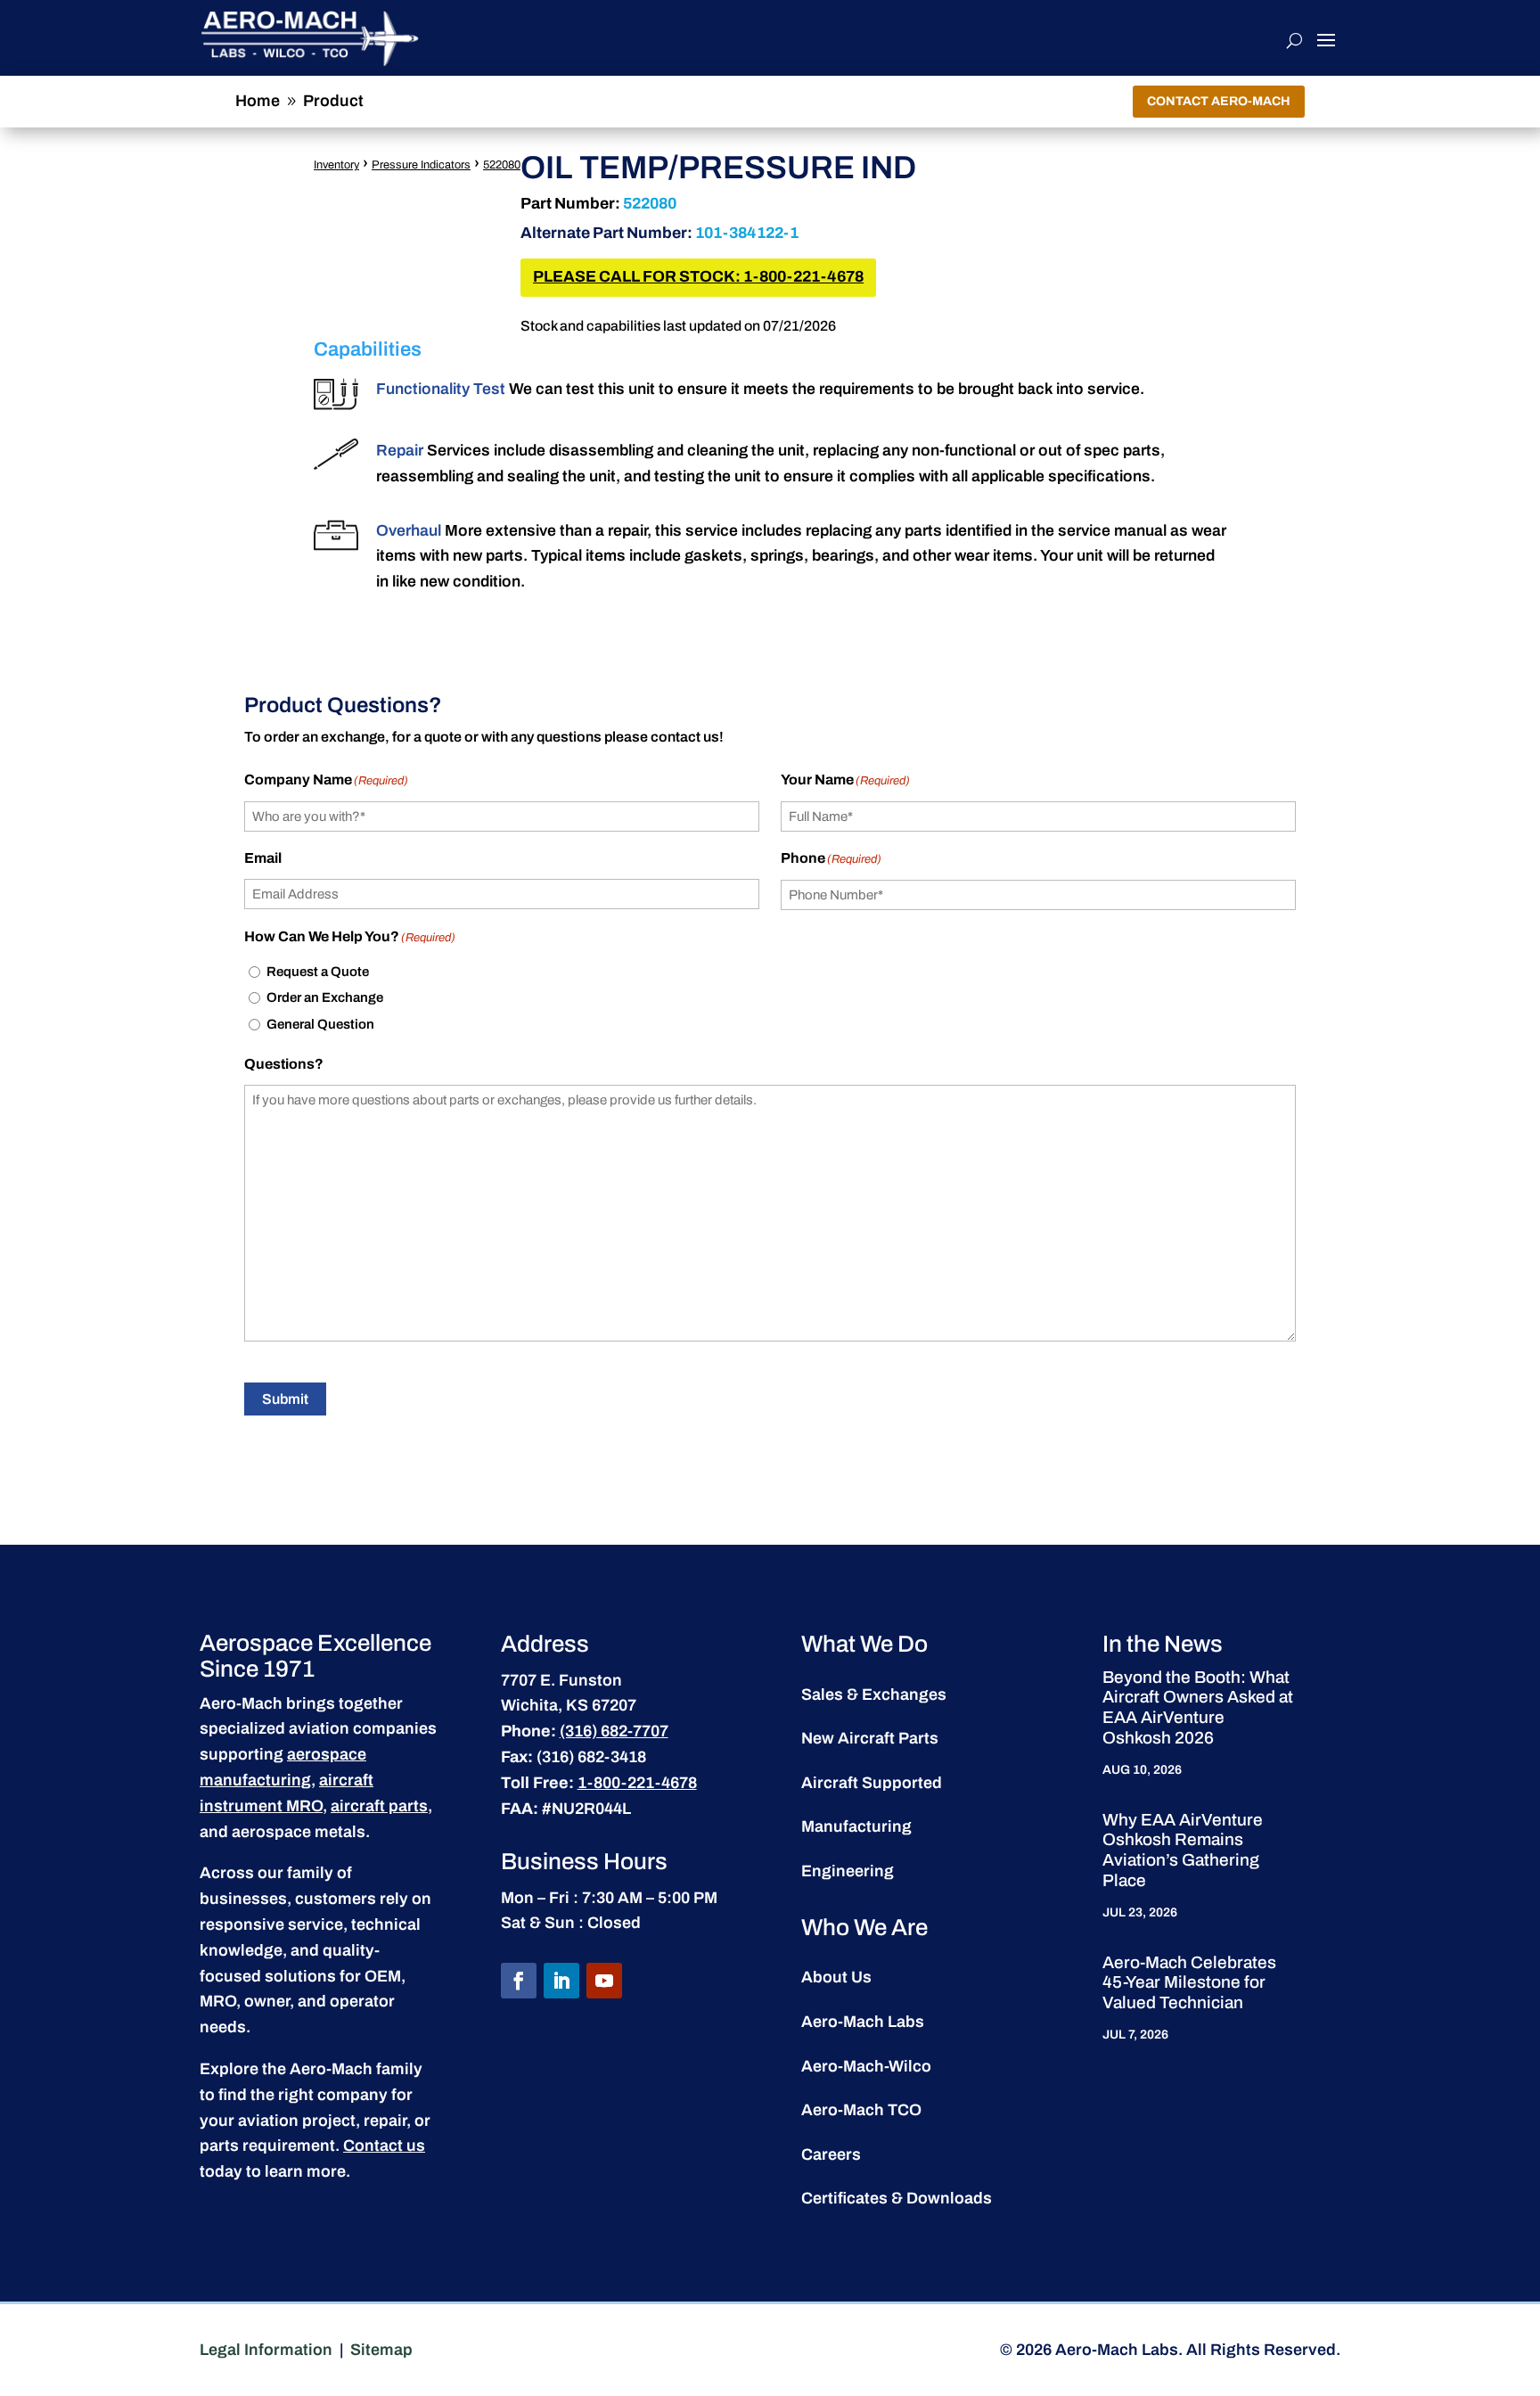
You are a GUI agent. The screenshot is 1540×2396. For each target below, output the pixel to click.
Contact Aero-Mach (1219, 101)
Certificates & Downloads (897, 2198)
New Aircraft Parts (870, 1738)
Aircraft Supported (872, 1783)
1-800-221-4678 (637, 1783)
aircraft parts (379, 1806)
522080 (502, 165)
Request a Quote (318, 972)
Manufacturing (856, 1826)
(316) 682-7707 (614, 1731)
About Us (836, 1977)
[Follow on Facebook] (519, 1981)
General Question (320, 1024)
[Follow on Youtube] (604, 1981)
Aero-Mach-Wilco (866, 2066)
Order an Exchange (325, 997)
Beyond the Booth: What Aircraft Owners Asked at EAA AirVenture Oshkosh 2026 (1198, 1707)
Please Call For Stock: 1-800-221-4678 (698, 277)
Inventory (336, 165)
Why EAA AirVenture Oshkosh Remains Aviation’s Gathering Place (1183, 1850)
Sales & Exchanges (874, 1694)
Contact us (384, 2146)
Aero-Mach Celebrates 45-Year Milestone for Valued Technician (1189, 1983)
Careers (831, 2154)
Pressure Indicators (421, 165)
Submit (285, 1399)
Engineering (848, 1871)
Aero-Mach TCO (861, 2110)
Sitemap (381, 2350)
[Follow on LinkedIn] (561, 1981)
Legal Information (266, 2350)
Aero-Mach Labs (863, 2022)
